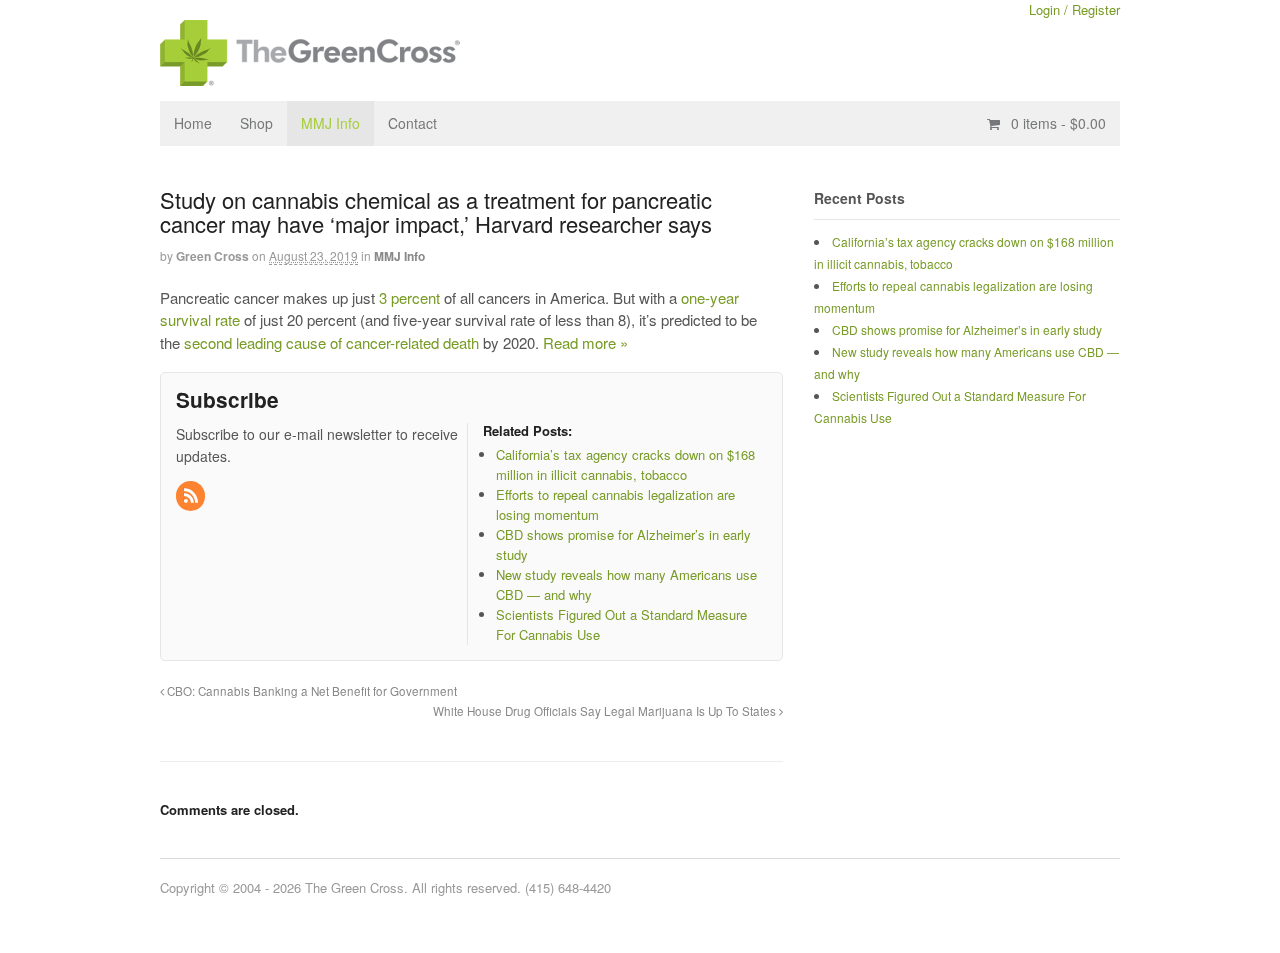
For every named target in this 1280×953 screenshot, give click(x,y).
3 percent (409, 297)
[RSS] (192, 496)
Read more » (585, 342)
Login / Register (1074, 9)
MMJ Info (330, 123)
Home (193, 123)
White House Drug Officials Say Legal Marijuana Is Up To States (606, 711)
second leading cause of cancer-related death (331, 342)
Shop (256, 123)
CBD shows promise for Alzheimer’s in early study (967, 329)
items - (1058, 123)
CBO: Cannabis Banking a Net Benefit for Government (310, 691)
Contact (412, 123)
